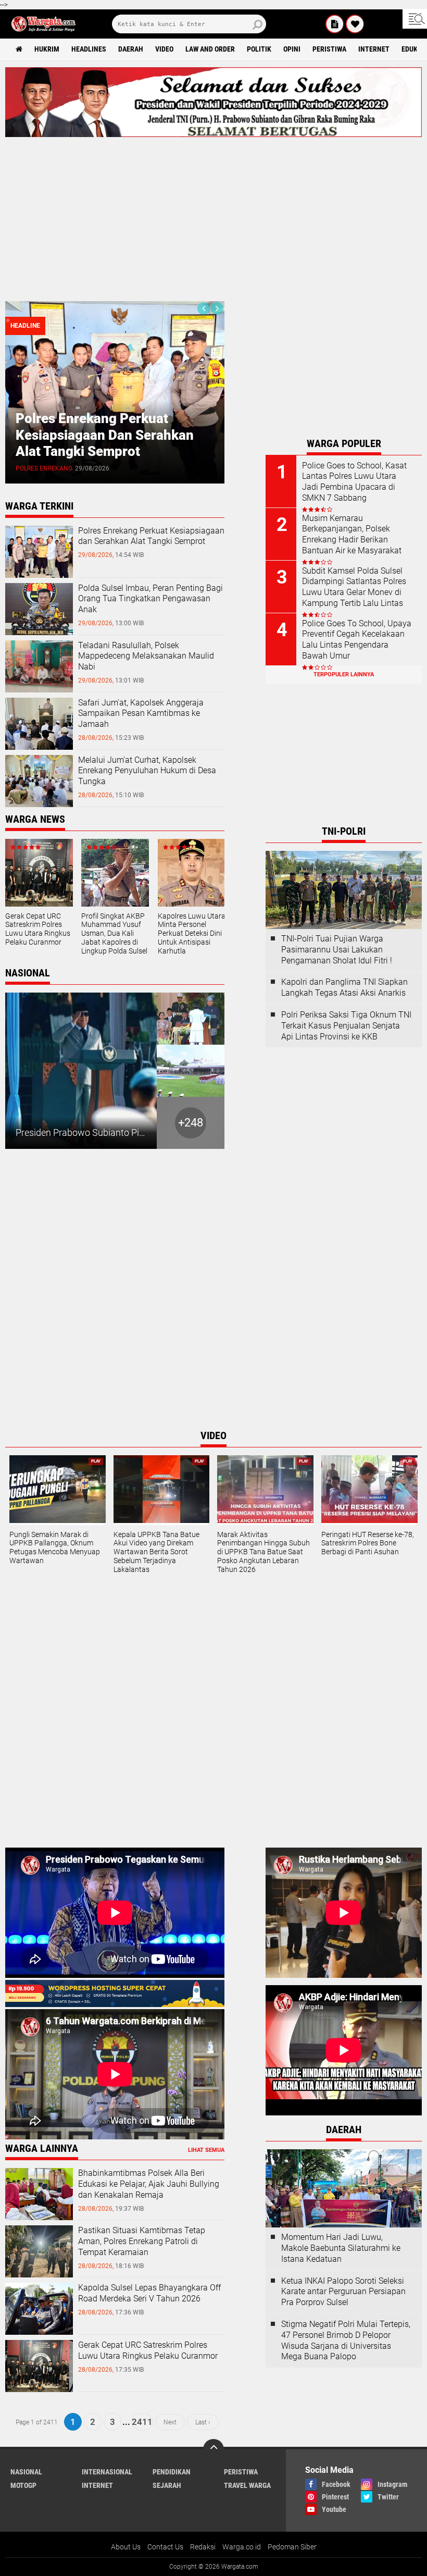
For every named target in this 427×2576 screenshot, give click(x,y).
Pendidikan (172, 2472)
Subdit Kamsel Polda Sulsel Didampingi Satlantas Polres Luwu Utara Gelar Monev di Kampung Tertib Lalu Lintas (354, 587)
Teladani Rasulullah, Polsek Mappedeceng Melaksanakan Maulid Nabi (146, 656)
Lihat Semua (206, 2150)
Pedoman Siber (292, 2547)
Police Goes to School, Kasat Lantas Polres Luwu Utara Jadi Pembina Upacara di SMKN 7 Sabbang (354, 482)
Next (170, 2422)
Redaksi (203, 2547)
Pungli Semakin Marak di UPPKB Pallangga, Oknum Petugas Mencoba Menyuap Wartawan (55, 1547)
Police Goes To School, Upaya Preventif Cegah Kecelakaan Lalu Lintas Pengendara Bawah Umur (357, 640)
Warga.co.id (242, 2547)
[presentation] (204, 308)
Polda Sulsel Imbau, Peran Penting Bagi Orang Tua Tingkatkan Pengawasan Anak (196, 435)
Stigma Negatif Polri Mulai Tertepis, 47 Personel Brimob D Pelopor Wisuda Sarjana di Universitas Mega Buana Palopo (346, 2340)
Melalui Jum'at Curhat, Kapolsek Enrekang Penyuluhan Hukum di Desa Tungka (147, 771)
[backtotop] (213, 2449)
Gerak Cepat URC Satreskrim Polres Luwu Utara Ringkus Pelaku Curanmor (38, 929)
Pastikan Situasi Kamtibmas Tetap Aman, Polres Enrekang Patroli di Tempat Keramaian (142, 2241)
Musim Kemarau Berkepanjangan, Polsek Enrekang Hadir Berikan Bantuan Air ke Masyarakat (352, 534)
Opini (292, 49)
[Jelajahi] (415, 19)
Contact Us (165, 2547)
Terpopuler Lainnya (344, 674)
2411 (142, 2422)
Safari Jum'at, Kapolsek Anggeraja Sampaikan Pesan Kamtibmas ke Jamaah (141, 714)
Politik (259, 49)
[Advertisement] (213, 215)
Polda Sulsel (124, 468)
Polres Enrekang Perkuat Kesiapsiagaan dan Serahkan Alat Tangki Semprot (151, 536)
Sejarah (167, 2485)
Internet (374, 49)
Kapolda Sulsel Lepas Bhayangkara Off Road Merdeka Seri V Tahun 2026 (149, 2293)
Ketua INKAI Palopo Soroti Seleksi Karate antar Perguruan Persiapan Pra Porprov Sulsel (343, 2292)
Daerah (131, 49)
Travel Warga (247, 2485)
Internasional (107, 2472)
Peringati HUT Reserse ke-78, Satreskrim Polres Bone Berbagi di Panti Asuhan (368, 1543)
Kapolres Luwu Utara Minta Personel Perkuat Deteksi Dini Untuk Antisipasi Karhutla (192, 933)
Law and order (210, 49)
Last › (203, 2422)
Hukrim (47, 49)
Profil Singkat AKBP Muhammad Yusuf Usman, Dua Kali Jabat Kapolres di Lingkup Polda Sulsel (114, 933)
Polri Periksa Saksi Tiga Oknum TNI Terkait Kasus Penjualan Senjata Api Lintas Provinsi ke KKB (346, 1026)
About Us (126, 2547)
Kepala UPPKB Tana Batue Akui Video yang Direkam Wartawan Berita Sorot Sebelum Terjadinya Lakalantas (156, 1552)
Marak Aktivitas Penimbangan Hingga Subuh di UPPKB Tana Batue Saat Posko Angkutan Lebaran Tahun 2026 (263, 1552)
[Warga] (335, 24)
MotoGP (23, 2485)
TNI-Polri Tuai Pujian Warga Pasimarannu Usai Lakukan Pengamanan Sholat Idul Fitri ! (337, 950)
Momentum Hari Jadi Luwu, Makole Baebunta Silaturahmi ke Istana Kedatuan (341, 2248)
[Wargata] (355, 24)
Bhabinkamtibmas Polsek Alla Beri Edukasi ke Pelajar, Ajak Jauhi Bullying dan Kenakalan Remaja (149, 2184)
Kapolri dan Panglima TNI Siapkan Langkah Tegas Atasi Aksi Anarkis (344, 987)
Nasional (26, 2472)
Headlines (89, 49)
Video (164, 49)
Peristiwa (329, 49)
